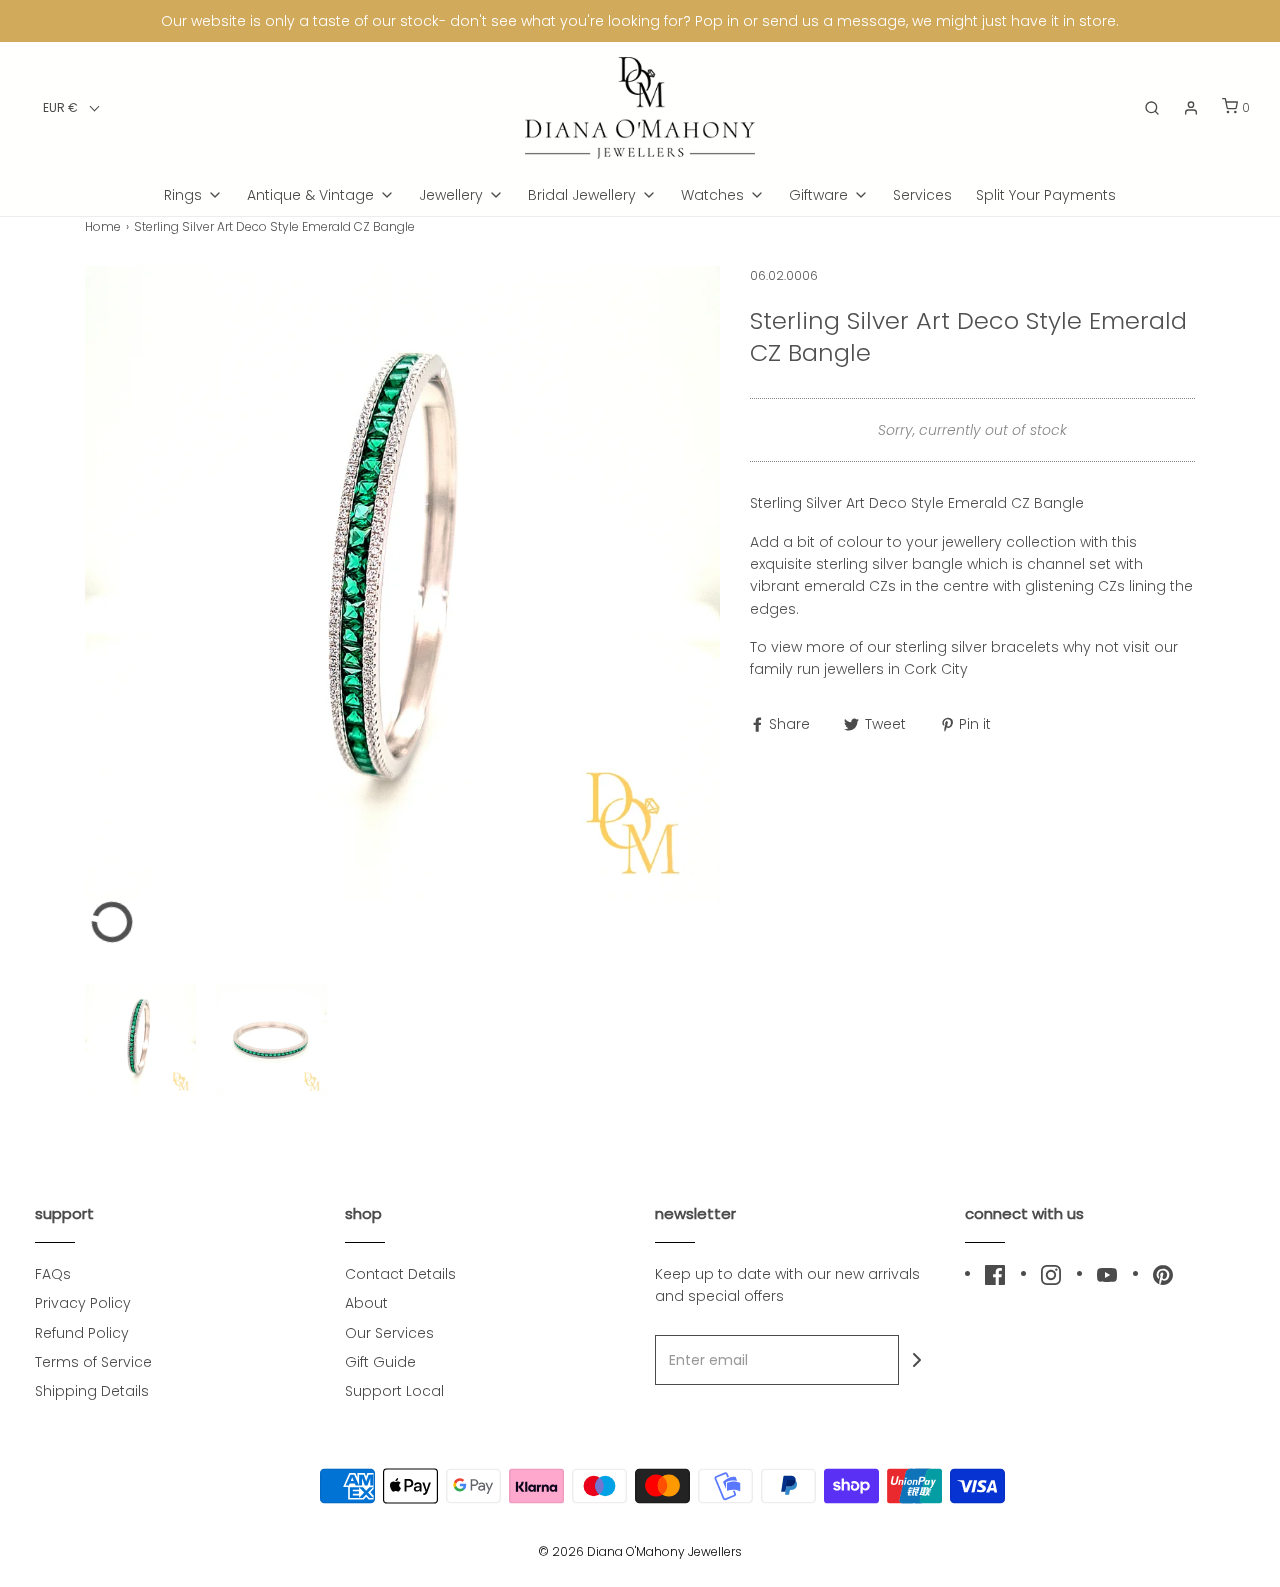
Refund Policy (82, 1333)
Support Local (394, 1391)
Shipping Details (92, 1391)
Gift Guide (380, 1362)
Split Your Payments (1046, 195)
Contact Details (400, 1274)
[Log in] (1191, 108)
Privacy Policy (83, 1303)
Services (922, 195)
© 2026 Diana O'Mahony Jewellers (640, 1551)
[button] (71, 107)
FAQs (53, 1274)
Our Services (389, 1333)
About (366, 1303)
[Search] (1152, 108)
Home (103, 226)
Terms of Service (93, 1362)
